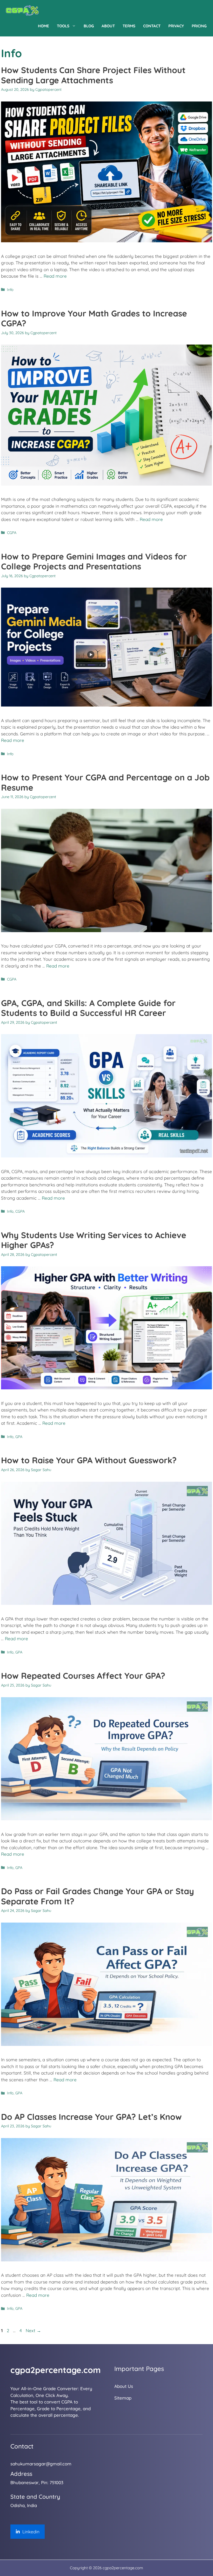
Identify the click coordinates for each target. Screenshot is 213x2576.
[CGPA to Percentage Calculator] (22, 10)
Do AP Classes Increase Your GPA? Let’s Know (91, 2117)
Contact (152, 26)
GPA (19, 1437)
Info (10, 290)
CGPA (12, 533)
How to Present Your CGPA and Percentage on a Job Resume (105, 782)
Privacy (176, 26)
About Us (124, 2386)
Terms (129, 26)
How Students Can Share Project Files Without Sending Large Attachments (93, 75)
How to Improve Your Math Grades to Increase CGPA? (94, 318)
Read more (55, 276)
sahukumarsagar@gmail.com (41, 2464)
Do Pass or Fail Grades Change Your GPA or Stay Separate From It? (98, 1896)
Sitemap (123, 2398)
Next (33, 2330)
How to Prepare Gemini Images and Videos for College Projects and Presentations (94, 561)
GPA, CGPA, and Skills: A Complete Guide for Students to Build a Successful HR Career (88, 1008)
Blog (89, 26)
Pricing (199, 26)
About (108, 26)
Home (44, 26)
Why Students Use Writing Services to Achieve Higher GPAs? (94, 1240)
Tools (63, 26)
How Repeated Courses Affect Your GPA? (83, 1676)
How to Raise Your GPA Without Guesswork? (89, 1460)
